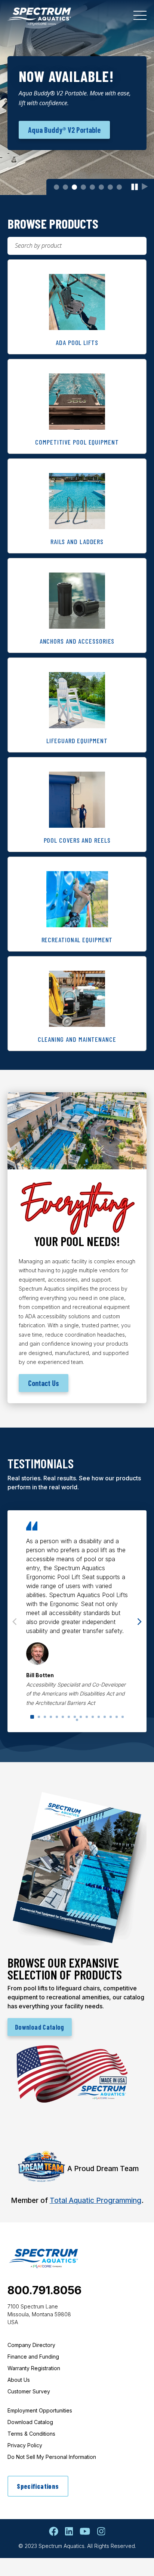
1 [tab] (56, 187)
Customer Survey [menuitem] (29, 2391)
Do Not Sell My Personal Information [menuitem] (52, 2457)
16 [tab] (123, 1717)
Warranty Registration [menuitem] (34, 2368)
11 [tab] (93, 1717)
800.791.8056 (44, 2290)
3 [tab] (74, 187)
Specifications (38, 2486)
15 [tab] (117, 1717)
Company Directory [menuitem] (31, 2345)
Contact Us (44, 1383)
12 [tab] (99, 1717)
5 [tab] (92, 187)
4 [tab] (83, 187)
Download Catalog (40, 2027)
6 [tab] (101, 187)
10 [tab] (87, 1717)
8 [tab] (119, 187)
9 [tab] (81, 1717)
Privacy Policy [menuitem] (25, 2445)
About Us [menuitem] (19, 2380)
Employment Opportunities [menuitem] (40, 2410)
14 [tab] (111, 1717)
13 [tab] (105, 1717)
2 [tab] (65, 187)
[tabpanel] (77, 97)
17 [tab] (77, 1720)
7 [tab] (110, 187)
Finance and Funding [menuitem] (33, 2357)
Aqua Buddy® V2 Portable (64, 130)
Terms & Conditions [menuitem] (31, 2434)
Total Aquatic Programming (96, 2200)
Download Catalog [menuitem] (30, 2422)
